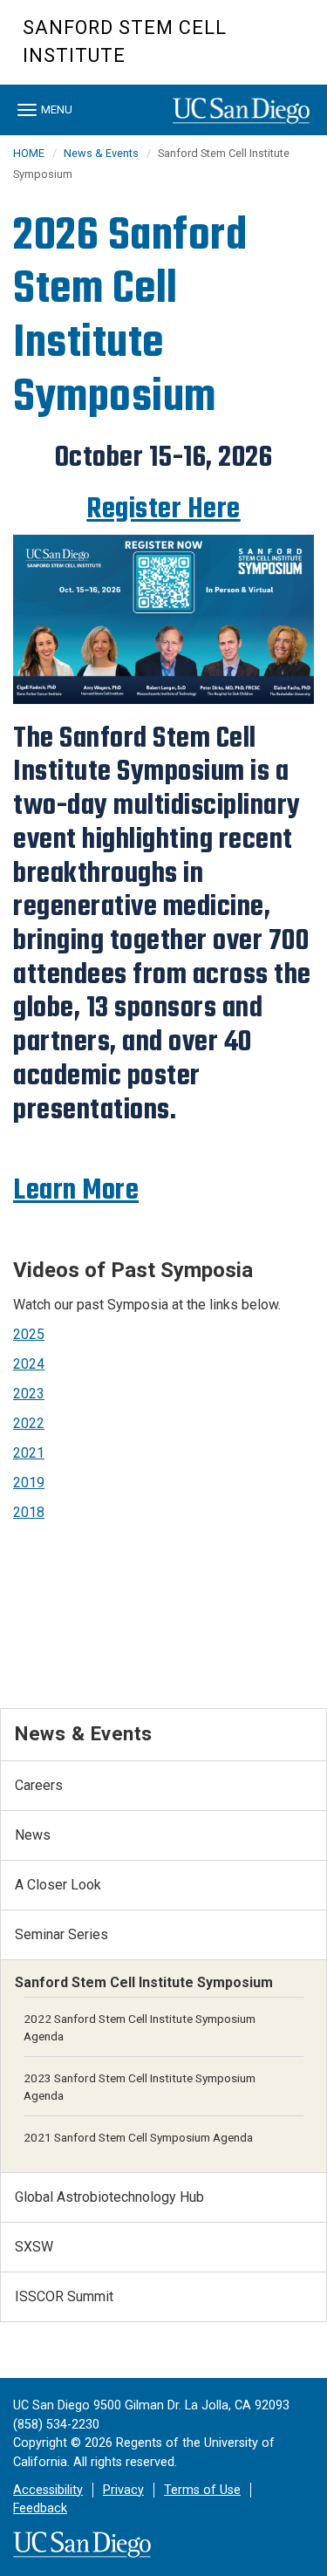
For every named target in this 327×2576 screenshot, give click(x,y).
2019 (29, 1483)
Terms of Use (202, 2490)
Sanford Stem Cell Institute (125, 41)
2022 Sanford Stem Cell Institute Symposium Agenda (140, 2027)
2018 (29, 1512)
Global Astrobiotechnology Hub (109, 2197)
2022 (29, 1423)
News (33, 1835)
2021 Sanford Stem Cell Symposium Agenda (138, 2137)
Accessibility (48, 2490)
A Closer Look (58, 1885)
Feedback (40, 2508)
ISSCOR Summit (64, 2296)
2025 (29, 1334)
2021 (29, 1453)
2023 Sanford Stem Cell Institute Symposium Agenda (140, 2087)
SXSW (34, 2247)
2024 (29, 1364)
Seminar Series (61, 1934)
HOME (29, 153)
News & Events (101, 153)
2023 (29, 1394)
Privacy (123, 2490)
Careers (39, 1785)
